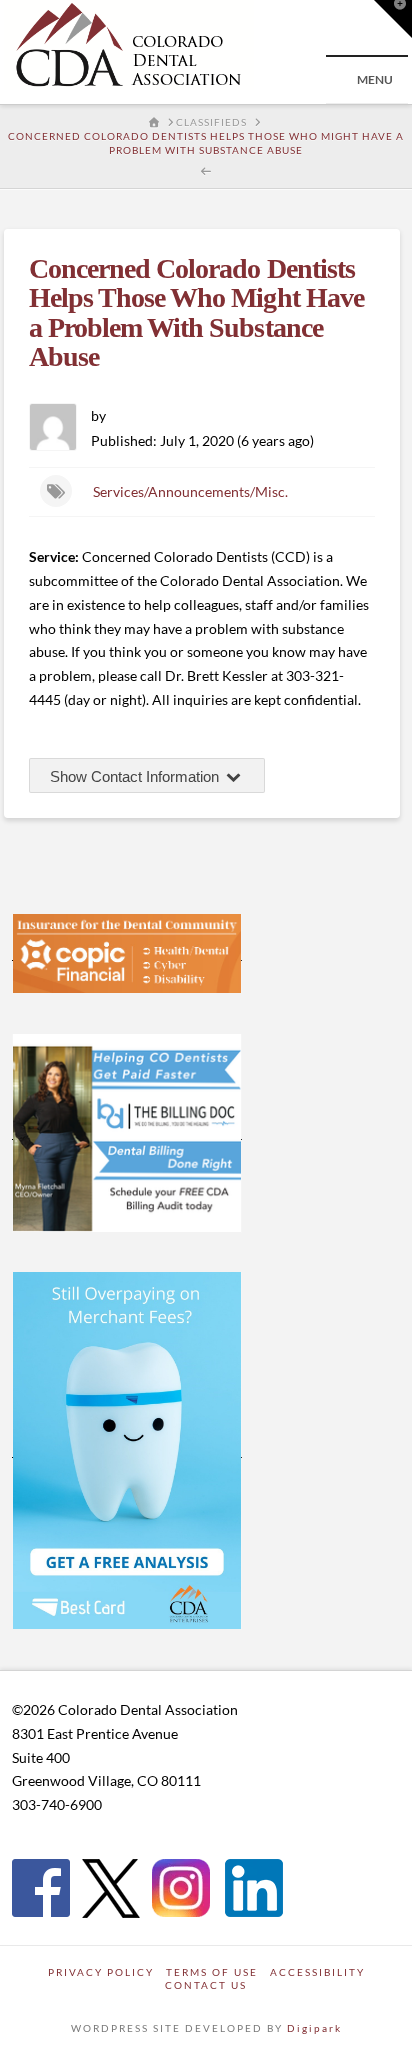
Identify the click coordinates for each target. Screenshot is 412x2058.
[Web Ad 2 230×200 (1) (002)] (127, 1131)
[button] (393, 19)
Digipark (314, 2028)
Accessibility (317, 1972)
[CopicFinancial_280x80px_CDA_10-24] (127, 952)
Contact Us (206, 1985)
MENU (375, 79)
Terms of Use (212, 1972)
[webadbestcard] (127, 1449)
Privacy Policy (101, 1972)
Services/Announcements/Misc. (190, 491)
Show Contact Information (136, 776)
